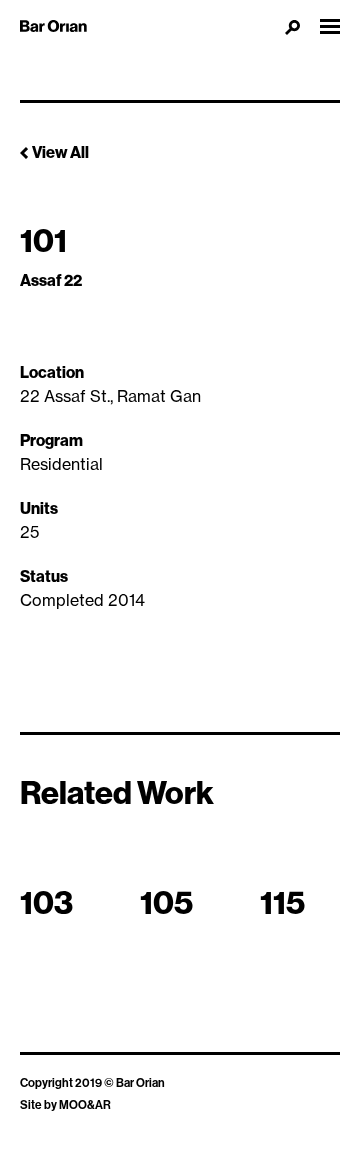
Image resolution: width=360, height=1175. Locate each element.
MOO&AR (85, 1104)
